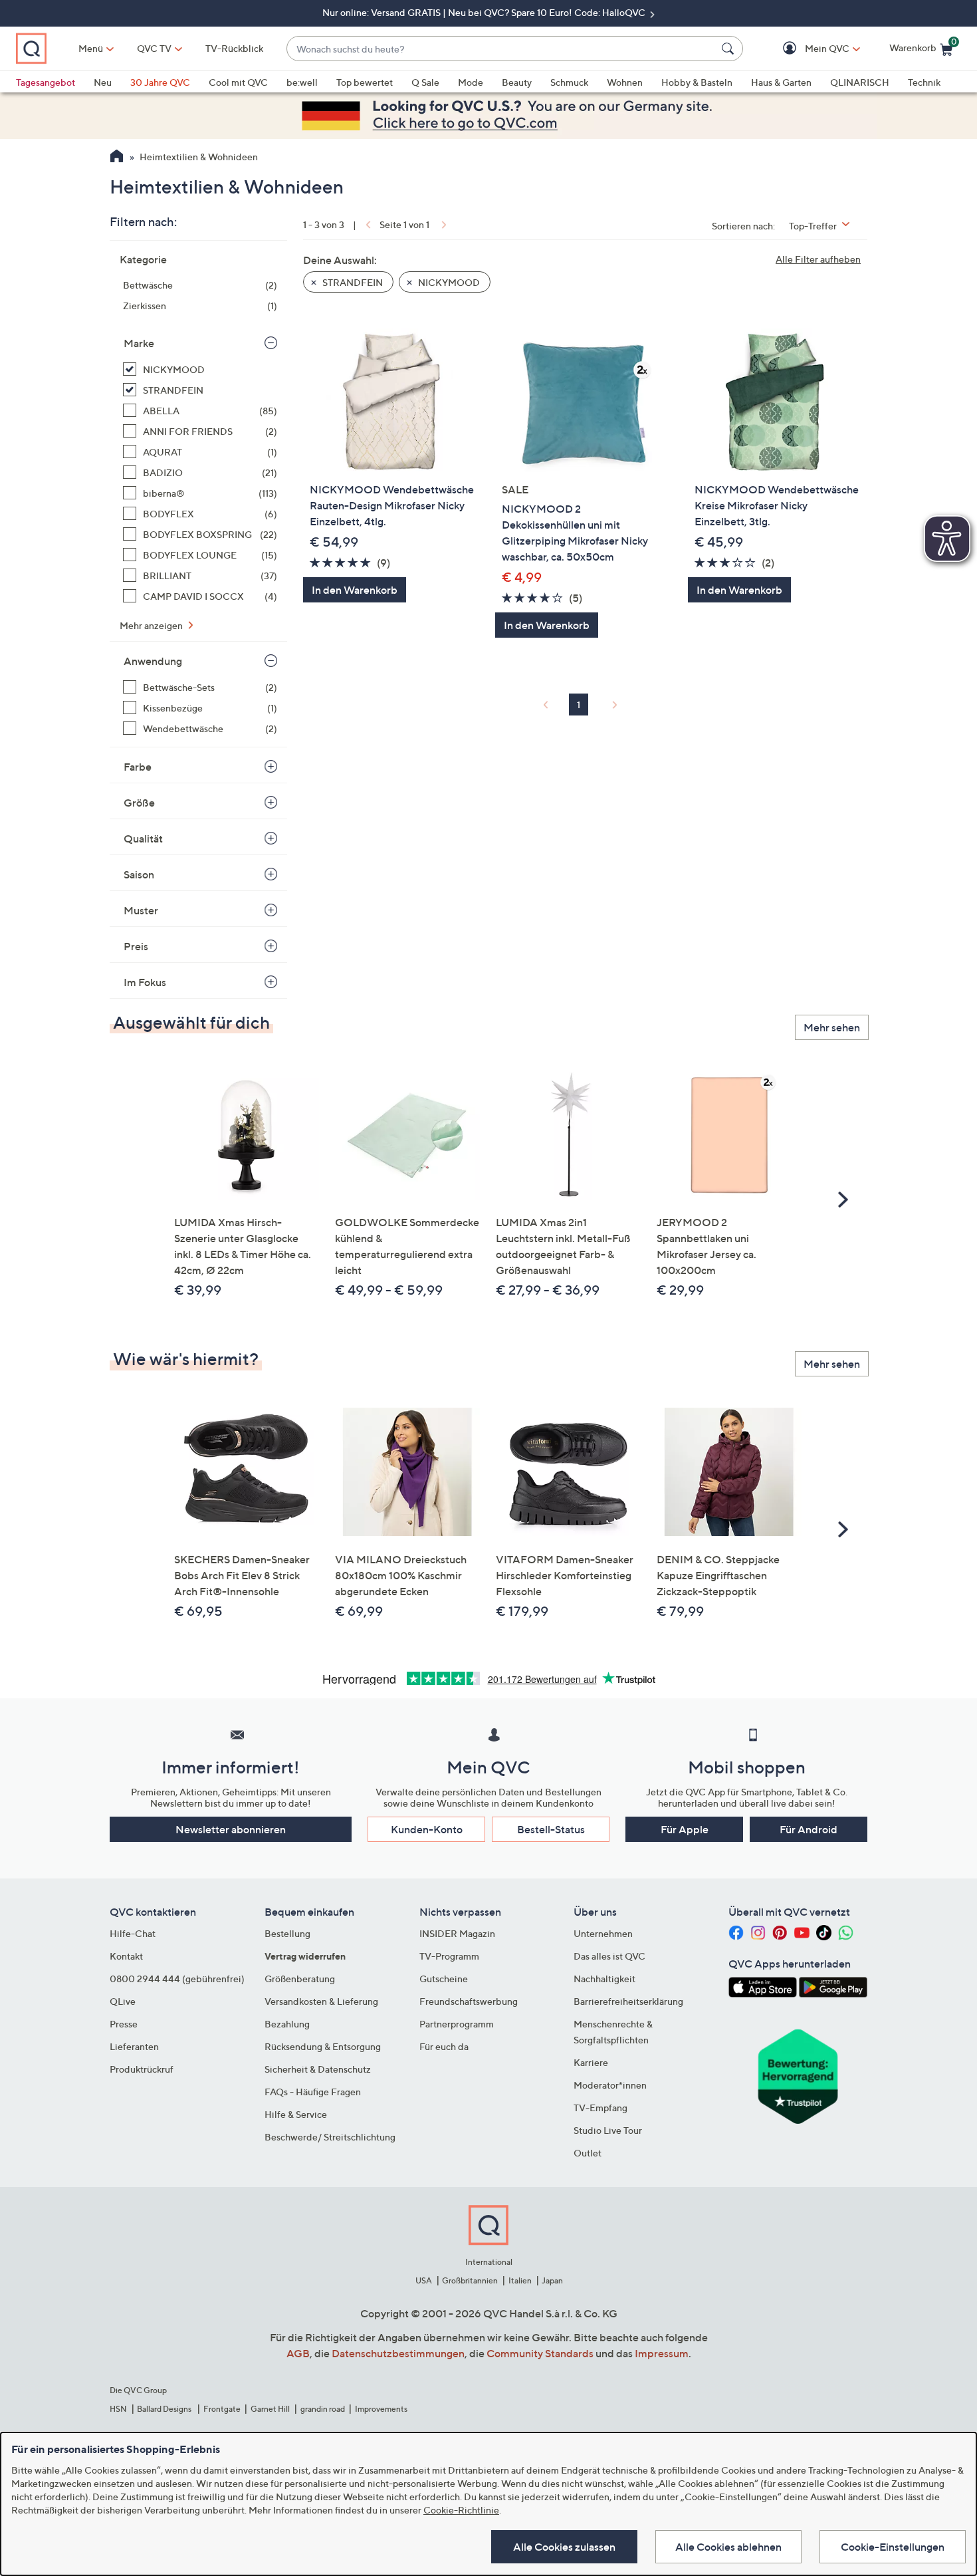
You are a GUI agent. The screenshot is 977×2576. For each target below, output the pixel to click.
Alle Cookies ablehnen (728, 2547)
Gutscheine (444, 1979)
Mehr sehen (832, 1027)
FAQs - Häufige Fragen (313, 2092)
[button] (808, 49)
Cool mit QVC (238, 82)
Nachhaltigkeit (604, 1979)
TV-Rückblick (234, 48)
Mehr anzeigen (152, 625)
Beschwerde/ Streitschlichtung (330, 2137)
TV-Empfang (600, 2108)
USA (424, 2280)
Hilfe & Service (296, 2114)
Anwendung (153, 661)
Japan (552, 2280)
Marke (139, 343)
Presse (124, 2024)
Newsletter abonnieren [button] (231, 1829)
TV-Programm (449, 1956)
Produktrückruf (142, 2069)
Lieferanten (134, 2046)
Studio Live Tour (608, 2130)
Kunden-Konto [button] (427, 1829)
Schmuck (569, 82)
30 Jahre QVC (160, 82)
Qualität (143, 838)
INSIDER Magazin (457, 1933)
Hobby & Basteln (697, 82)
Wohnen (625, 82)
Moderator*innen (610, 2085)
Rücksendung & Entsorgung (323, 2046)
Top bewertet (365, 82)
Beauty (517, 82)
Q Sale (425, 82)
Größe (139, 803)
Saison (139, 874)
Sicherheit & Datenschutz (318, 2069)
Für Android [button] (809, 1829)
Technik (924, 82)
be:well (302, 82)
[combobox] (501, 49)
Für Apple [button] (685, 1829)
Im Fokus (145, 982)
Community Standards (540, 2353)
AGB (298, 2353)
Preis (136, 946)
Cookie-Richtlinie (461, 2510)
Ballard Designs (165, 2409)
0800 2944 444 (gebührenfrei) (177, 1979)
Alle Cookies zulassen (564, 2547)
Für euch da (444, 2046)
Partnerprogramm (457, 2024)
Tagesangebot (46, 82)
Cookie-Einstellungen (893, 2547)
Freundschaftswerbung (469, 2001)
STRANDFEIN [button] (352, 282)
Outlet (588, 2153)
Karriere (591, 2062)
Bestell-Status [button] (551, 1829)
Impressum (662, 2353)
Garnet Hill (270, 2409)
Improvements (381, 2409)
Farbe (138, 767)
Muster (141, 910)
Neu (103, 82)
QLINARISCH (860, 82)
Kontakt (126, 1956)
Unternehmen (603, 1933)
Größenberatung (300, 1979)
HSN (118, 2409)
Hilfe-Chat (133, 1933)
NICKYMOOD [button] (448, 282)
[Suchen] (730, 49)
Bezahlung (287, 2024)
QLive (123, 2001)
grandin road (323, 2409)
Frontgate (222, 2409)
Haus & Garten (781, 82)
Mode (471, 82)
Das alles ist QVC (609, 1956)
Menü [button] (91, 48)
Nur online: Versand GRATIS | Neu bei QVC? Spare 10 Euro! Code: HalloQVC (485, 12)
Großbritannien (470, 2280)
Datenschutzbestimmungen (398, 2353)
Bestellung (287, 1933)
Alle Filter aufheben (818, 259)
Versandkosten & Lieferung (321, 2001)
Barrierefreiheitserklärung (628, 2001)
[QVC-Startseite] (117, 158)
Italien (520, 2280)
